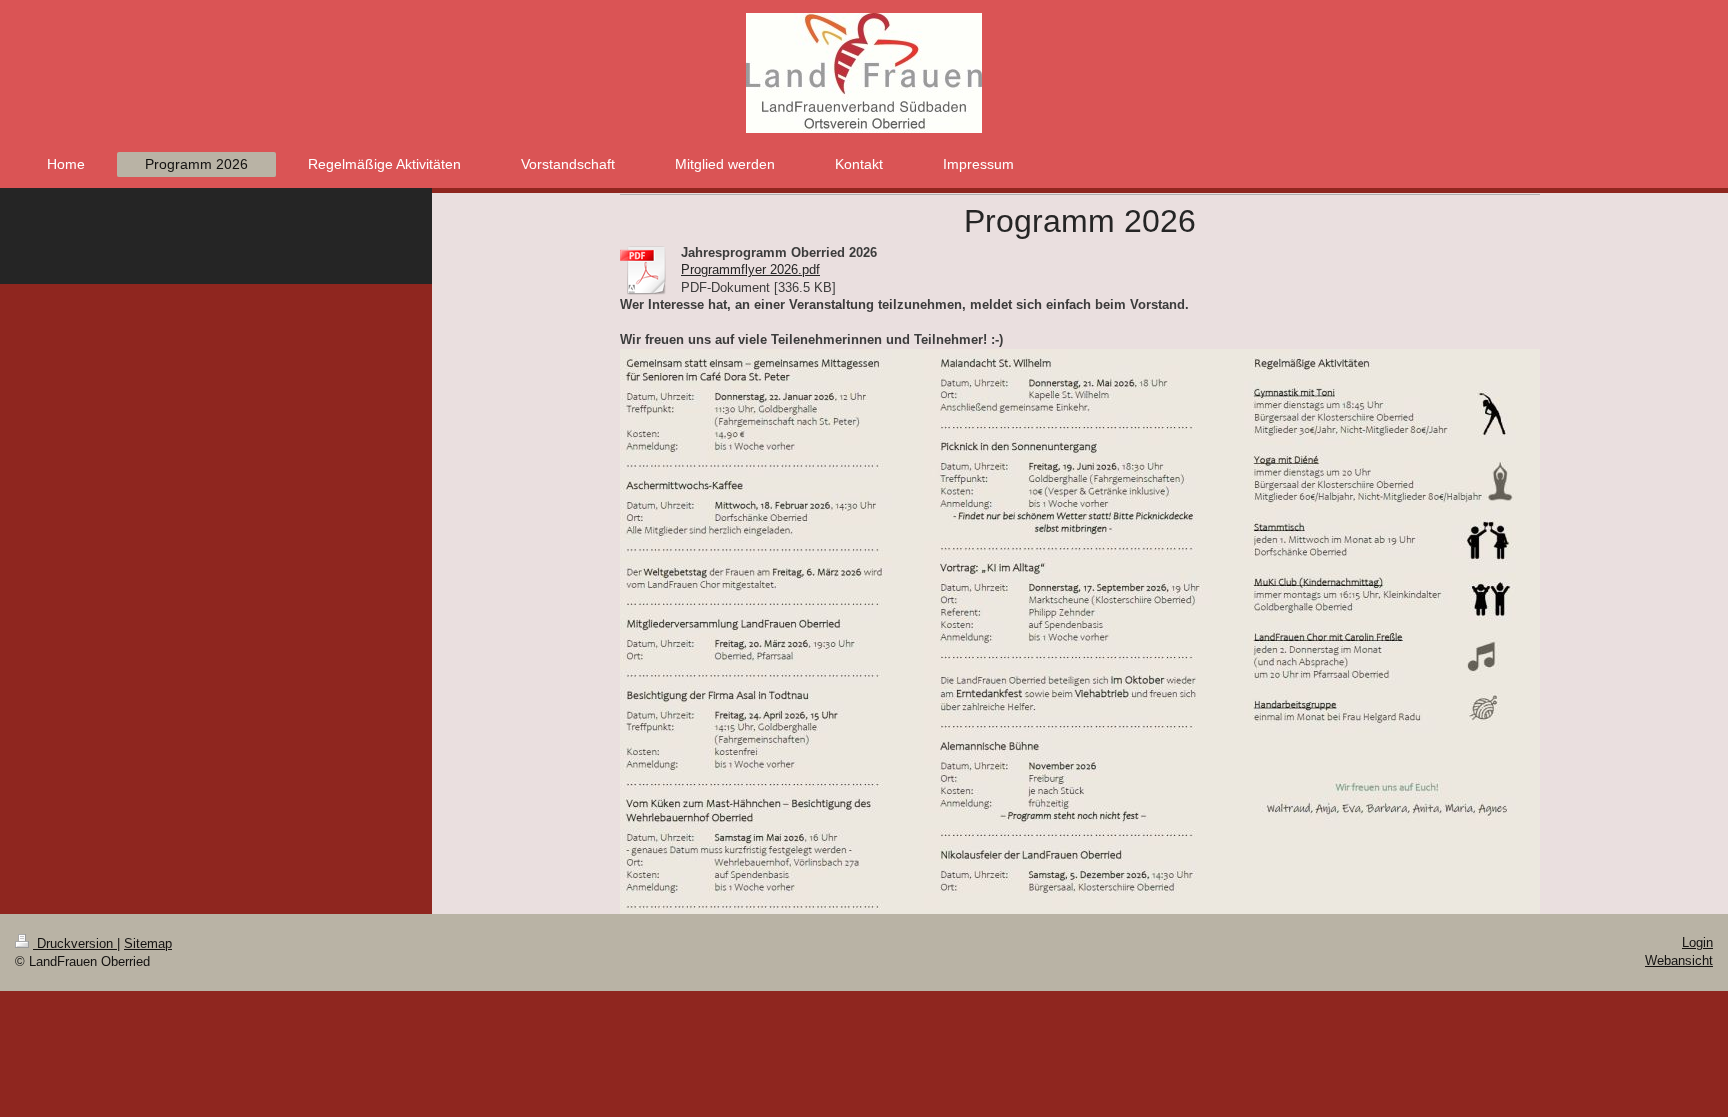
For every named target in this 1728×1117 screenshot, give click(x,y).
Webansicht (1679, 960)
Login (1697, 942)
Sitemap (148, 943)
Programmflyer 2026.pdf (750, 269)
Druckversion (75, 943)
